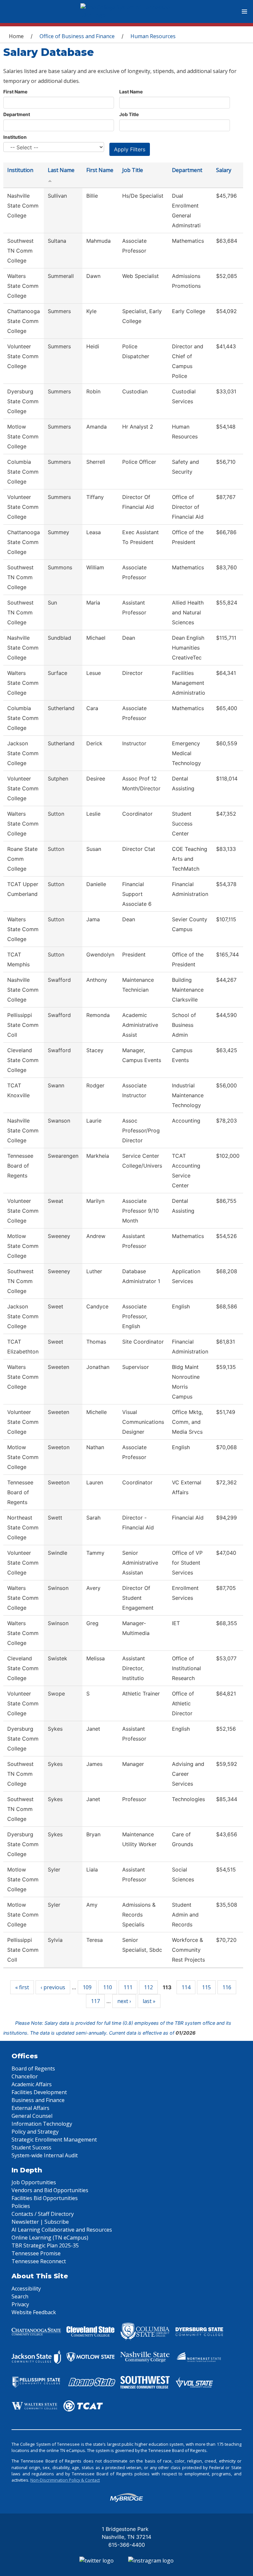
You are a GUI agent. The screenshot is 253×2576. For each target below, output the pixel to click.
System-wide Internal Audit (45, 2155)
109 (87, 1987)
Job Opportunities (34, 2182)
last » (149, 2001)
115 (206, 1987)
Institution (15, 137)
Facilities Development (39, 2092)
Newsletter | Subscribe (40, 2222)
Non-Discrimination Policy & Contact (65, 2480)
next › (124, 2001)
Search (20, 2296)
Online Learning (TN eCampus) (50, 2238)
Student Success (31, 2147)
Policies (21, 2206)
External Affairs (30, 2108)
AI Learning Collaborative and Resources (62, 2230)
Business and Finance (38, 2100)
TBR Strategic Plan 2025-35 (45, 2245)
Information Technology (42, 2124)
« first (22, 1987)
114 (186, 1987)
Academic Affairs (32, 2084)
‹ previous (53, 1987)
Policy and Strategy (35, 2132)
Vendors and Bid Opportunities (50, 2190)
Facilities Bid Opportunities (45, 2198)
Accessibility (26, 2289)
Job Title (129, 114)
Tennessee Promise (36, 2253)
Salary (224, 170)
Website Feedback (34, 2312)
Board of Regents (33, 2068)
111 (128, 1987)
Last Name (131, 92)
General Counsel (32, 2116)
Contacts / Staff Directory (43, 2214)
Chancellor (25, 2076)
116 (227, 1987)
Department (17, 114)
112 (148, 1987)
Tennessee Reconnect (39, 2261)
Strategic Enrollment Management (54, 2140)
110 (108, 1987)
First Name (15, 92)
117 (95, 2001)
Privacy (20, 2304)
